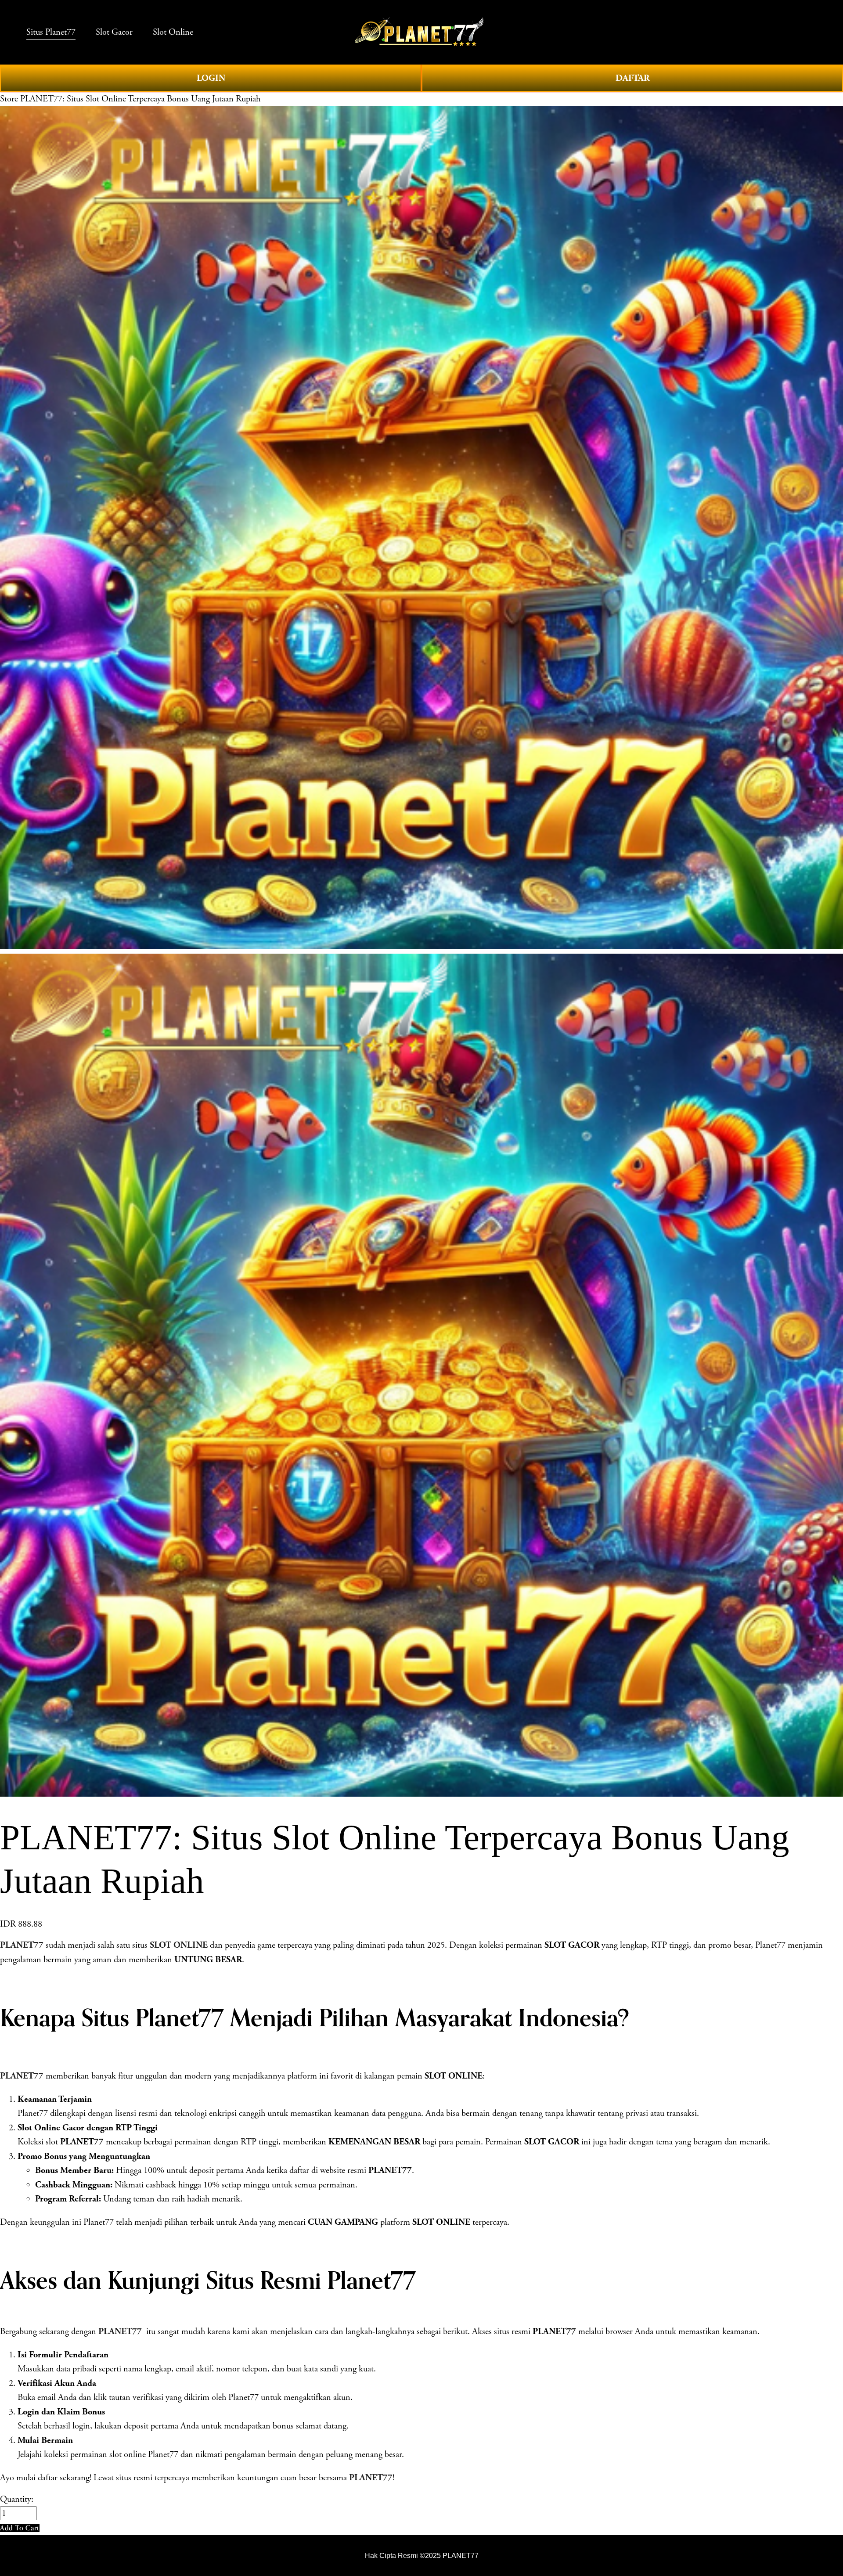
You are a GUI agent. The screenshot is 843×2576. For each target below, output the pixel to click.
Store (9, 99)
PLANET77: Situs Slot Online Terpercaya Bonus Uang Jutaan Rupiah (140, 99)
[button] (20, 2528)
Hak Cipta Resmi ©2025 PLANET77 (422, 2555)
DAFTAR (632, 78)
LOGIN (211, 78)
